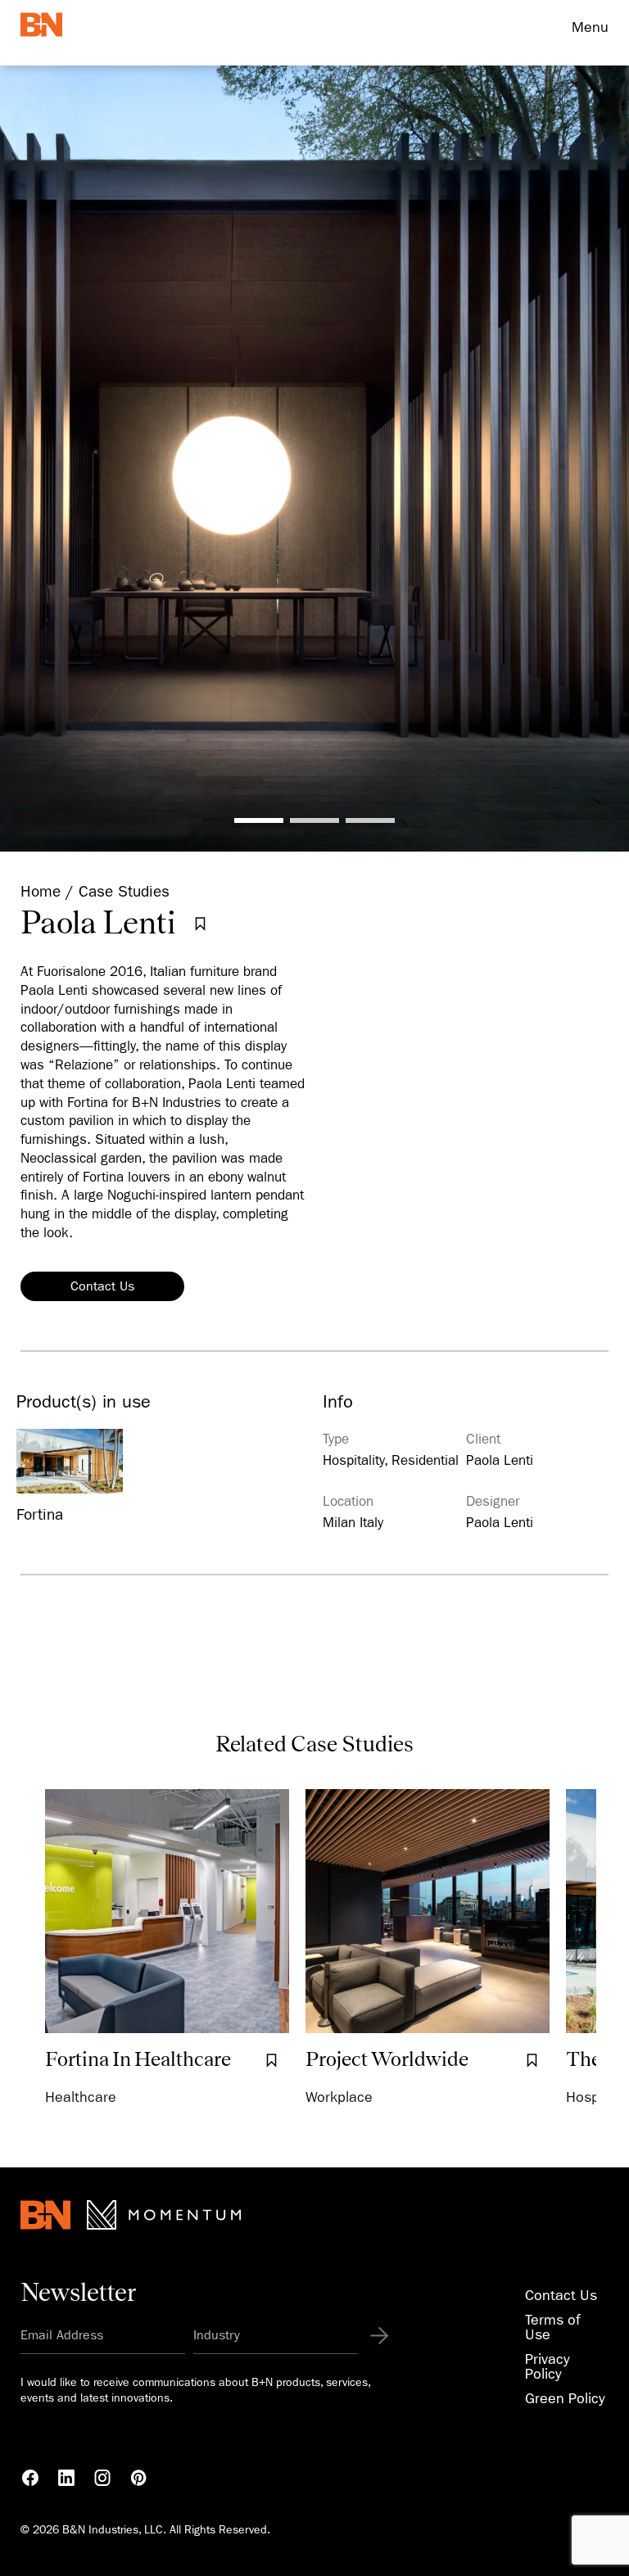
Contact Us (102, 1286)
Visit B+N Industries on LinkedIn (66, 2478)
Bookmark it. (200, 924)
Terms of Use (552, 2327)
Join (371, 2336)
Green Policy (565, 2399)
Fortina (40, 1515)
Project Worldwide (387, 2059)
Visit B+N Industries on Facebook (30, 2478)
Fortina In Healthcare (138, 2059)
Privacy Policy (548, 2367)
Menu (590, 27)
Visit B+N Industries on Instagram (102, 2478)
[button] (259, 820)
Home (41, 892)
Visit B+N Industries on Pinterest (138, 2478)
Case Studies (124, 892)
